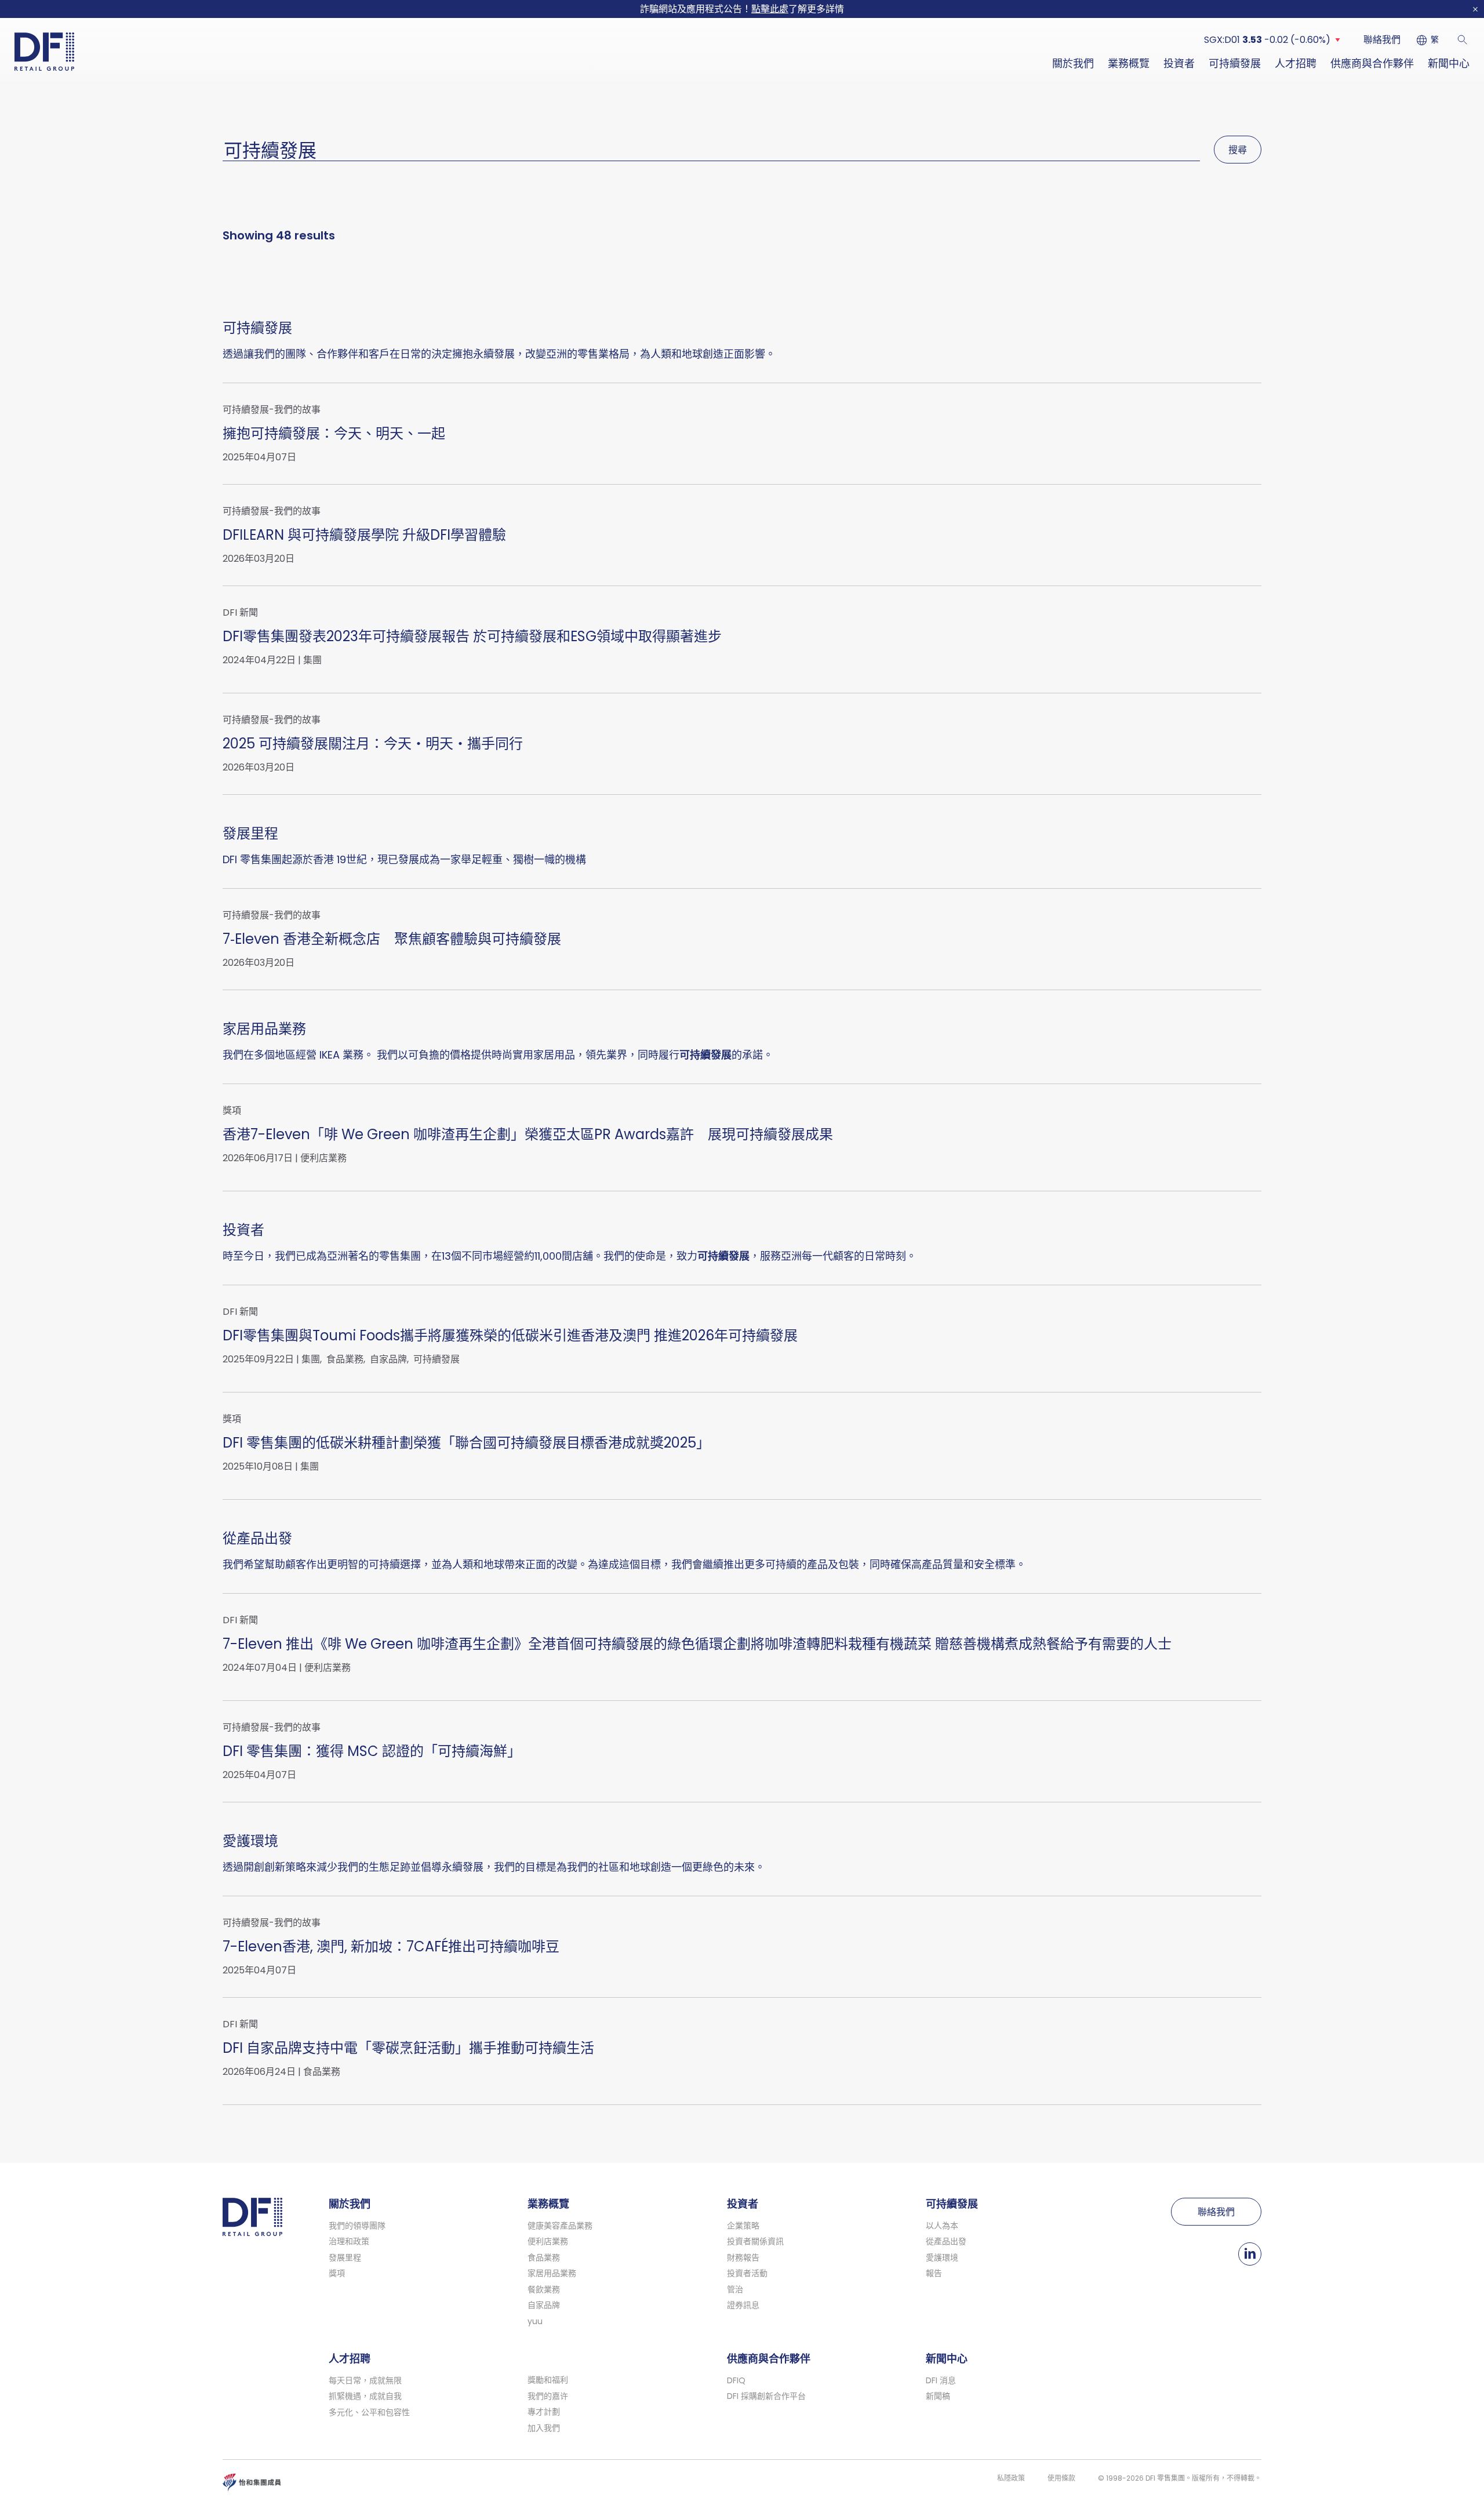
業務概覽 (1129, 63)
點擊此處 (770, 9)
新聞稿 (938, 2396)
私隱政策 (1011, 2478)
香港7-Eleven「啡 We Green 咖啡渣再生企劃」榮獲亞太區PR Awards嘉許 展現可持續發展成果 (528, 1134)
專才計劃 (544, 2412)
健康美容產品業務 (560, 2226)
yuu (535, 2321)
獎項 (337, 2273)
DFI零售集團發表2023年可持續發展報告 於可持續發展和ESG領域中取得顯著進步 (472, 636)
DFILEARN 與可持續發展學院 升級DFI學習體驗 (364, 535)
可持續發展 (1235, 63)
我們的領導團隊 (357, 2226)
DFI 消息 (941, 2380)
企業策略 (743, 2226)
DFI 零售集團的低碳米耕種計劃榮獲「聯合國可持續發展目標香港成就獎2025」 (466, 1443)
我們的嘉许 (548, 2396)
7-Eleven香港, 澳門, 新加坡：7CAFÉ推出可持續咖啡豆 (391, 1946)
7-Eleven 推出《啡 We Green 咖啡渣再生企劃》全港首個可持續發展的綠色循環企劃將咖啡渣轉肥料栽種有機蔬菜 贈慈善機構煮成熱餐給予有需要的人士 (697, 1644)
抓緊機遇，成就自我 (365, 2396)
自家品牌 (388, 1359)
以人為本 (942, 2226)
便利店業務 (323, 1158)
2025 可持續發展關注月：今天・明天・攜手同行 (373, 743)
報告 (934, 2273)
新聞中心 (1449, 63)
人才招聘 (1296, 63)
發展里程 (250, 833)
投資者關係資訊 (755, 2241)
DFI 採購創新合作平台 (766, 2396)
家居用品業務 (264, 1029)
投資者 (1179, 63)
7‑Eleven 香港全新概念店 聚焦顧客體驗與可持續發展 (392, 939)
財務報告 (743, 2257)
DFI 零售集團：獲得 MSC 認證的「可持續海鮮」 (372, 1751)
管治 (735, 2289)
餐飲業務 (544, 2289)
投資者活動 (747, 2273)
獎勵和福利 (548, 2380)
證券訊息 (743, 2305)
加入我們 (544, 2428)
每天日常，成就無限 (365, 2380)
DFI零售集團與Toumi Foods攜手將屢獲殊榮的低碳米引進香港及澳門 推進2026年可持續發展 (510, 1335)
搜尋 (1238, 150)
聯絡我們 (1382, 40)
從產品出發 (257, 1538)
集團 (312, 660)
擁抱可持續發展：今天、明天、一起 (334, 433)
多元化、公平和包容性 (369, 2412)
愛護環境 (250, 1841)
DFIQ (736, 2380)
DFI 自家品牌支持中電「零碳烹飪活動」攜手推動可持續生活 (408, 2048)
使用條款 (1061, 2478)
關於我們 (1073, 63)
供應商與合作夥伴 (1372, 63)
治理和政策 (349, 2241)
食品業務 (345, 1359)
